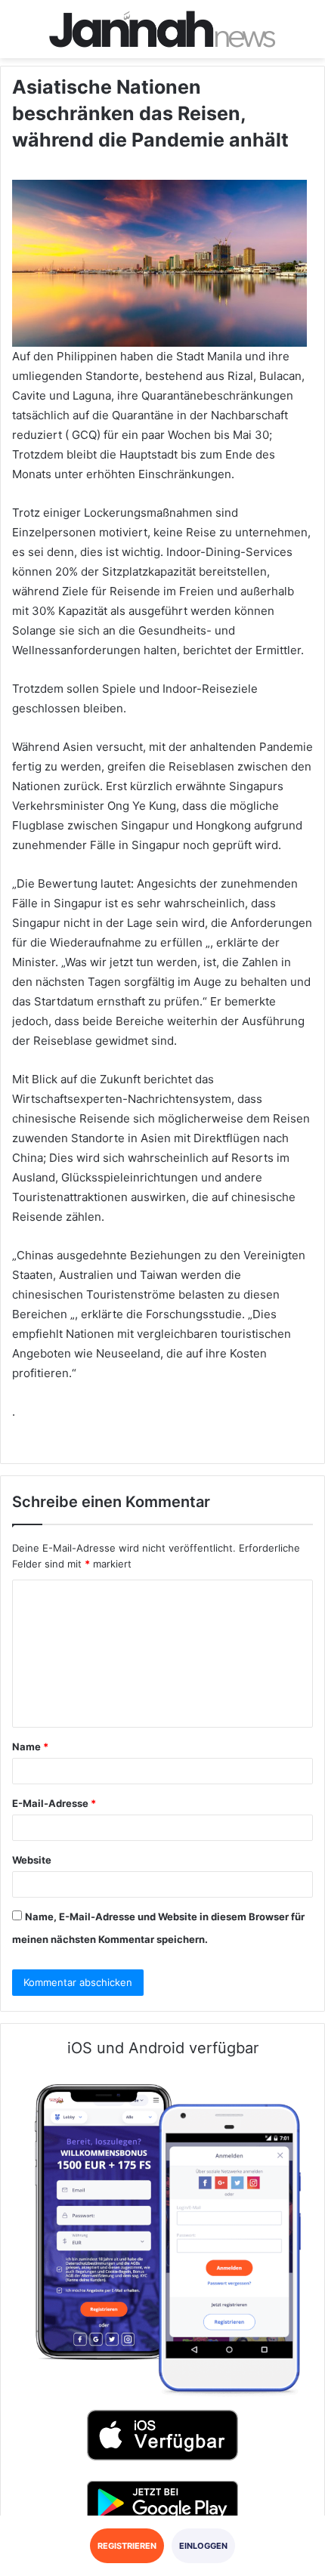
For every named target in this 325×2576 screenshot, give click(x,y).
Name (30, 1747)
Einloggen (203, 2546)
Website (32, 1860)
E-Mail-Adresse (54, 1803)
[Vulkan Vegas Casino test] (162, 29)
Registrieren (127, 2546)
